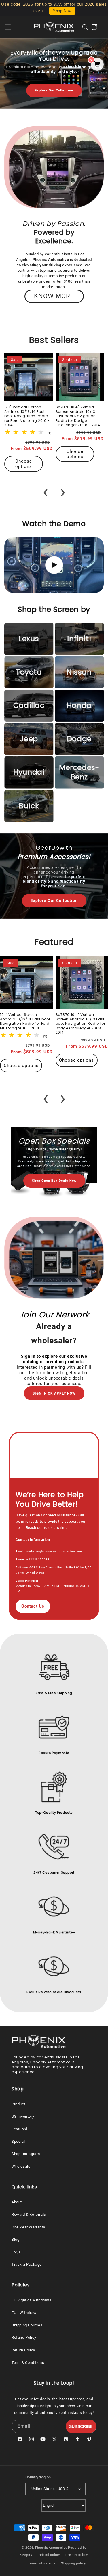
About (17, 2202)
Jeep (29, 739)
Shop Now (62, 11)
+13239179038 (38, 1559)
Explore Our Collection (54, 90)
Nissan (79, 672)
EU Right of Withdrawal (32, 2300)
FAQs (16, 2252)
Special (18, 2141)
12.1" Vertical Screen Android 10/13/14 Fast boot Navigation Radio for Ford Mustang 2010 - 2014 (27, 416)
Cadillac (29, 705)
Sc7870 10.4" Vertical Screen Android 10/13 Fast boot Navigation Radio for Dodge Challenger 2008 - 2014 (78, 416)
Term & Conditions (28, 2363)
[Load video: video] (54, 565)
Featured (19, 2129)
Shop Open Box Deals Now (54, 1181)
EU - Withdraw (24, 2313)
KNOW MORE (54, 296)
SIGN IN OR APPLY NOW (54, 1393)
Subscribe (81, 2426)
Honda (79, 705)
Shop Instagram (26, 2154)
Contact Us (33, 1606)
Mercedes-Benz (79, 772)
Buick (29, 806)
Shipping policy (73, 2563)
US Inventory (23, 2116)
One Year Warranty (28, 2227)
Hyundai (29, 772)
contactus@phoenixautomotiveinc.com (54, 1551)
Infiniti (79, 639)
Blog (15, 2239)
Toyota (29, 672)
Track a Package (27, 2264)
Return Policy (23, 2350)
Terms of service (42, 2563)
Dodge (79, 739)
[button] (12, 27)
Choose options (24, 464)
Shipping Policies (27, 2325)
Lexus (29, 639)
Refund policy (49, 2555)
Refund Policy (24, 2337)
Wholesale (21, 2166)
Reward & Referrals (29, 2214)
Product (18, 2104)
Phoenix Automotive (51, 2548)
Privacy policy (77, 2555)
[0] (97, 65)
